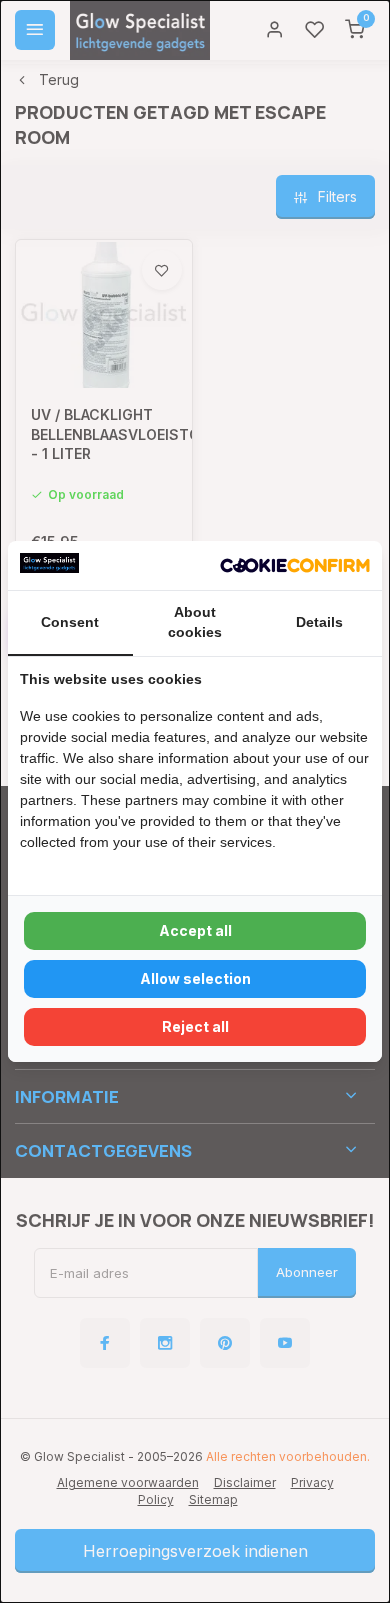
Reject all (195, 1026)
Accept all (195, 930)
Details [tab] (319, 622)
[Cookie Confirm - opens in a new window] (295, 566)
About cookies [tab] (195, 622)
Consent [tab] (70, 622)
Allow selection (195, 978)
